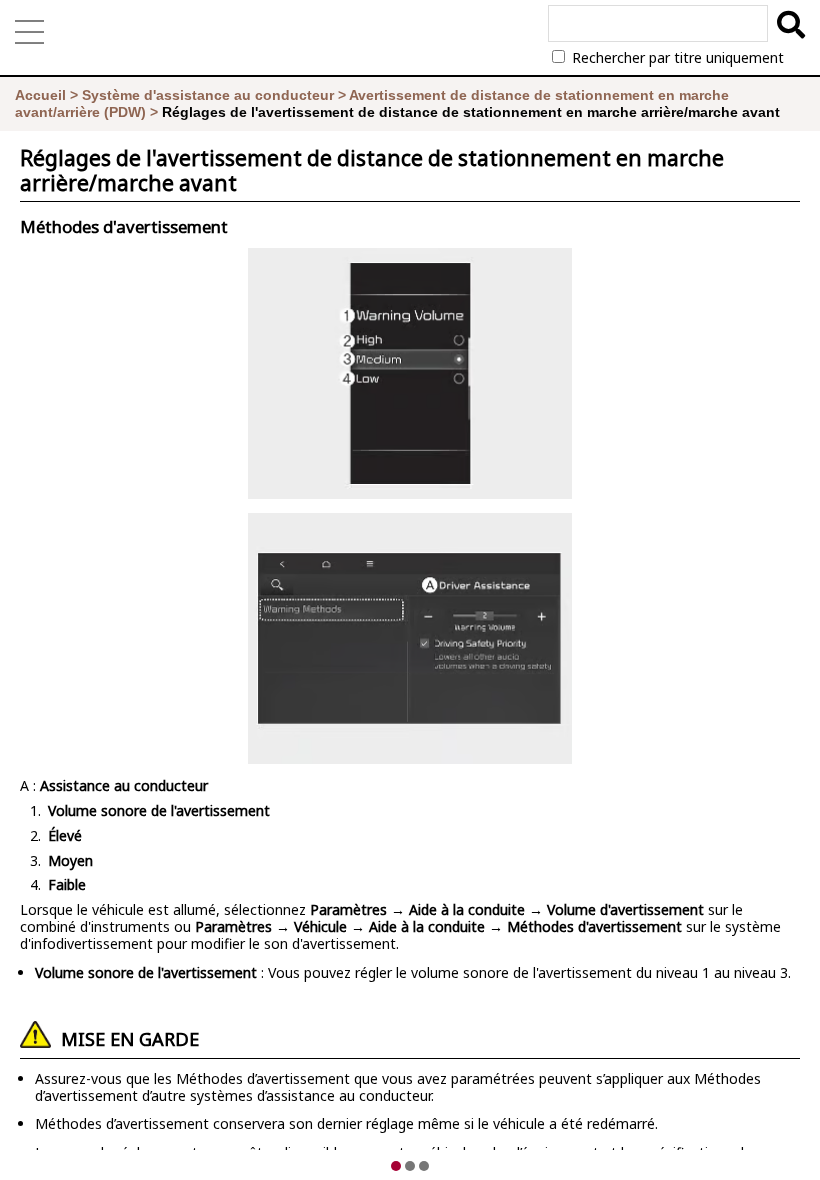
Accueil (40, 95)
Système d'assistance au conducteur (208, 95)
